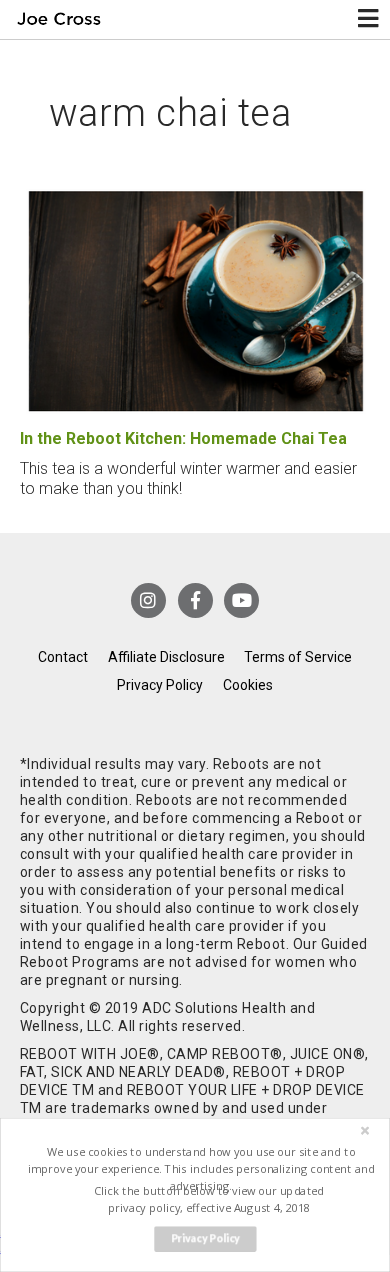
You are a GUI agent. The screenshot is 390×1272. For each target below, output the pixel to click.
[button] (200, 1168)
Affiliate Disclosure (166, 657)
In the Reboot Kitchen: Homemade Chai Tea (183, 438)
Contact (63, 657)
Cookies (248, 685)
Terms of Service (298, 657)
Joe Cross (58, 19)
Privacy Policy (160, 685)
